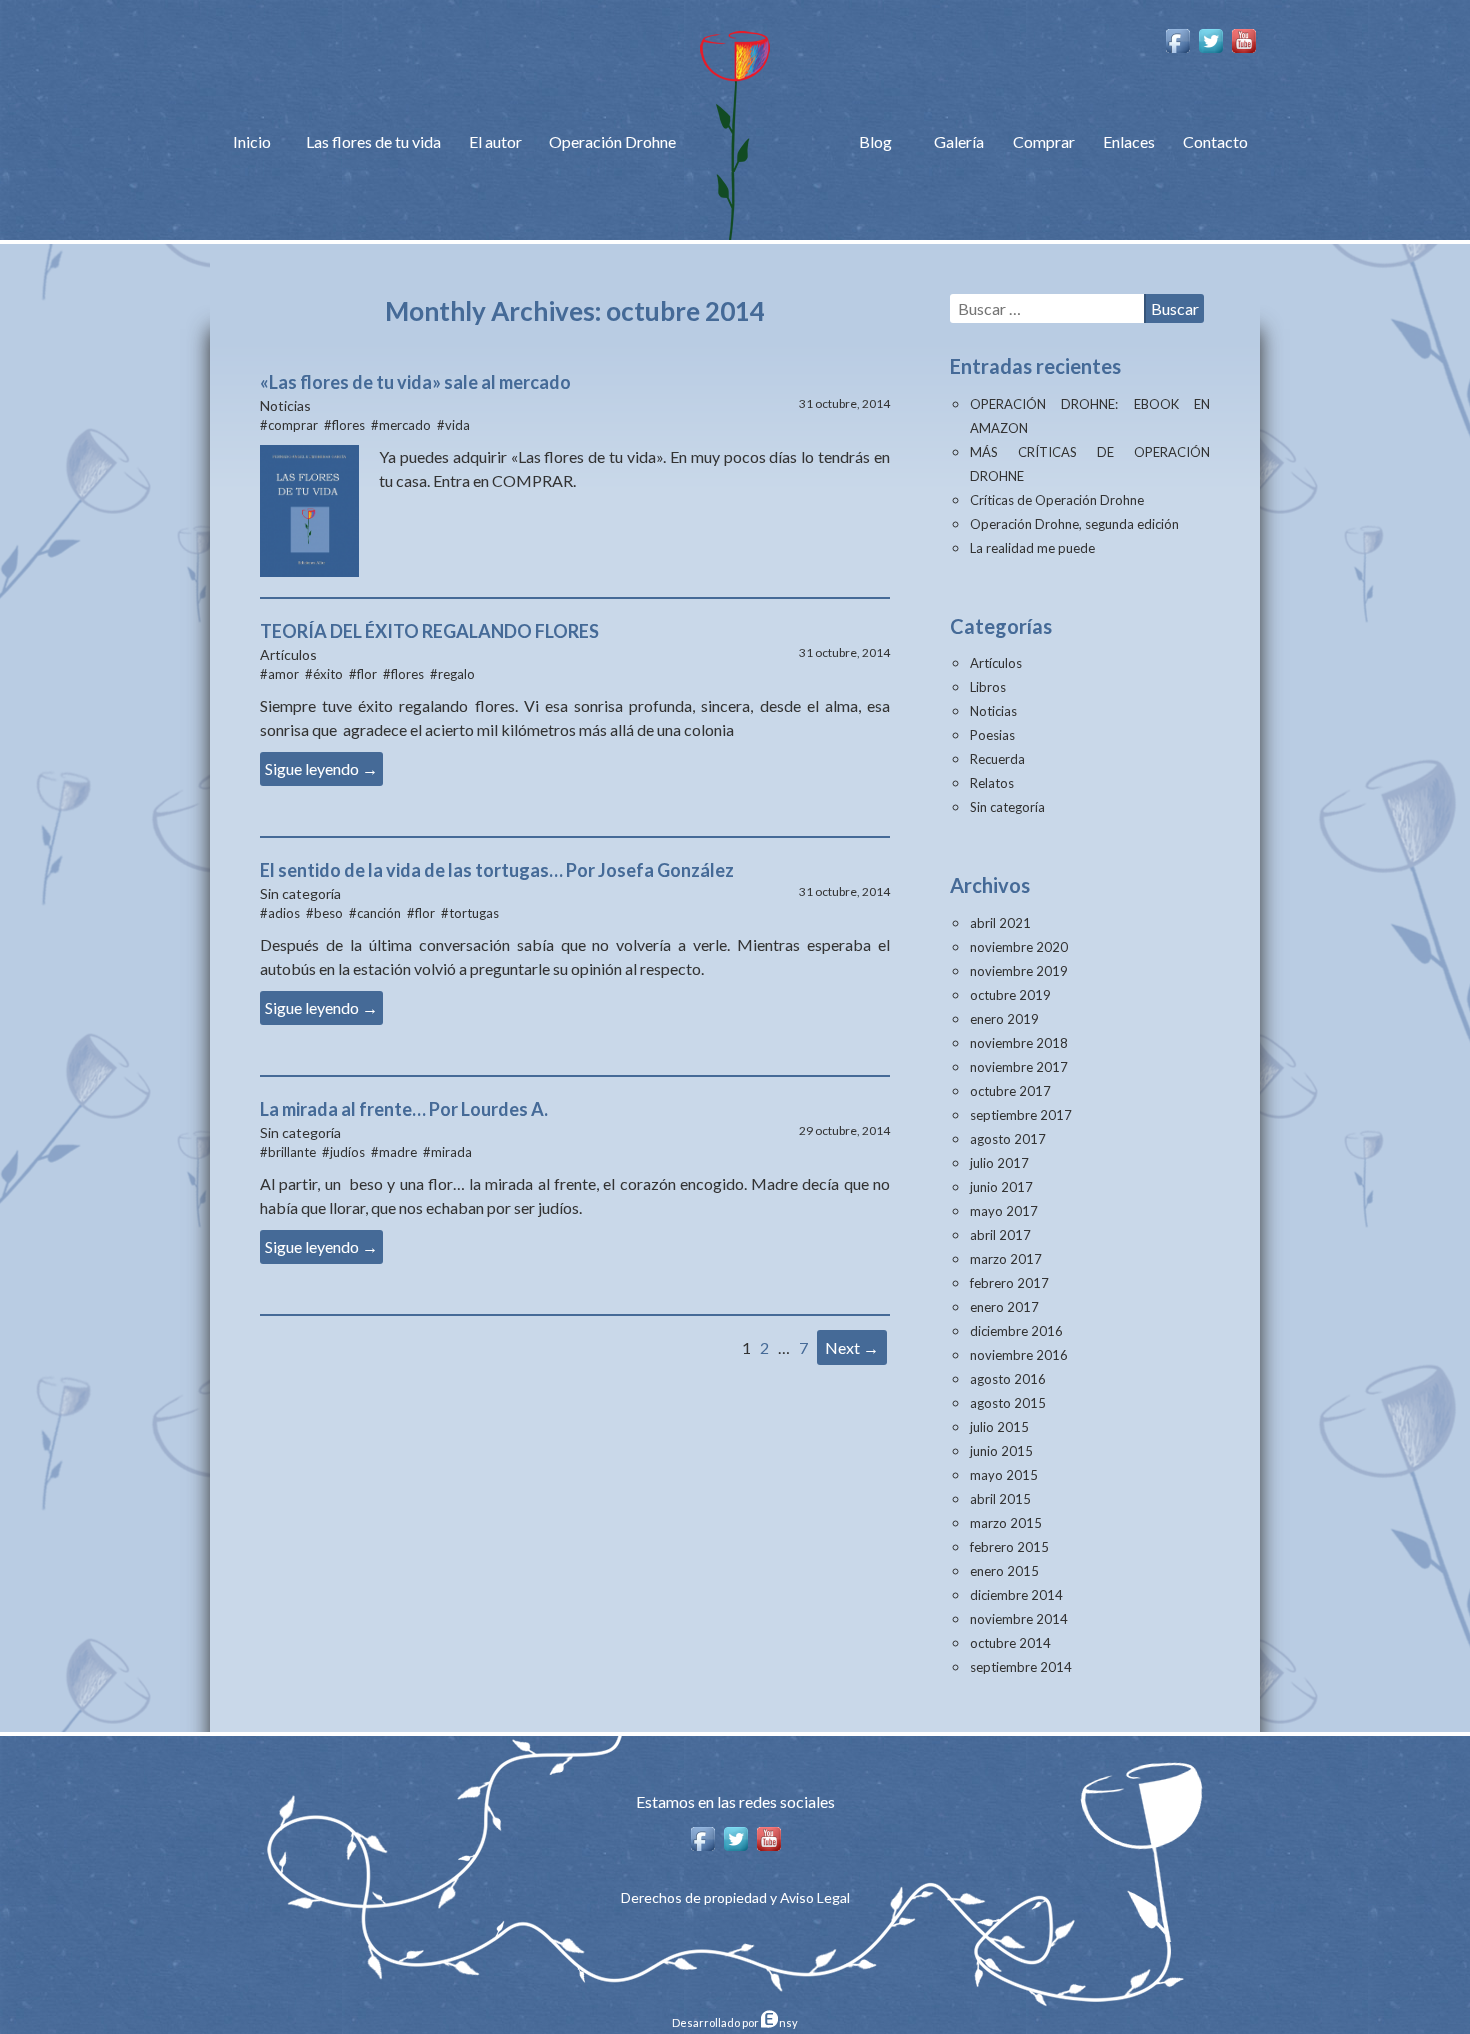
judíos (347, 1152)
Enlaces (1129, 141)
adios (284, 913)
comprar (293, 425)
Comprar (1044, 141)
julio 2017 (999, 1163)
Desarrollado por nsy (735, 2022)
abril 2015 (1000, 1499)
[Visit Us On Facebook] (1177, 38)
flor (367, 674)
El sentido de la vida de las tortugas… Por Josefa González (497, 870)
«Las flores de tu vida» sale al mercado (415, 382)
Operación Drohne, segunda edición (1074, 524)
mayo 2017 (1004, 1211)
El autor (495, 141)
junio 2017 (1001, 1187)
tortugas (474, 913)
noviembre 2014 (1019, 1619)
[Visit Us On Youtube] (1243, 38)
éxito (328, 674)
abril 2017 (1000, 1235)
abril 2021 (1000, 923)
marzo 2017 (1006, 1259)
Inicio (252, 141)
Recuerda (997, 759)
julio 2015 (999, 1427)
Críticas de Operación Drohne (1057, 500)
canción (379, 913)
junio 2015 (1001, 1451)
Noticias (993, 711)
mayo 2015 (1004, 1475)
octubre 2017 (1010, 1091)
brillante (292, 1152)
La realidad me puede (1032, 548)
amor (283, 674)
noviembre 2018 (1019, 1043)
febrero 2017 (1009, 1283)
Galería (959, 141)
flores (348, 425)
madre (398, 1152)
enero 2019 (1004, 1019)
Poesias (992, 735)
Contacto (1215, 141)
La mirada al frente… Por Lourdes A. (404, 1109)
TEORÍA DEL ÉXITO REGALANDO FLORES (429, 631)
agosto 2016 (1008, 1379)
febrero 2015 (1009, 1547)
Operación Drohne (612, 141)
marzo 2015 (1006, 1523)
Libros (988, 687)
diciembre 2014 (1016, 1595)
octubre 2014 (1010, 1643)
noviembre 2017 (1019, 1067)
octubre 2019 (1010, 995)
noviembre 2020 (1019, 947)
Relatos (992, 783)
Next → (852, 1347)
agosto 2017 (1008, 1139)
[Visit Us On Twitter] (1210, 38)
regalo (456, 674)
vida (457, 425)
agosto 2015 (1008, 1403)
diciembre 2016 (1016, 1331)
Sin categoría (1007, 807)
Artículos (996, 663)
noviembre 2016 (1019, 1355)
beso (328, 913)
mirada (451, 1152)
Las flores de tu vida (373, 141)
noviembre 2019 (1019, 971)
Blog (875, 141)
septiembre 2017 (1021, 1115)
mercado (405, 425)
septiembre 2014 (1021, 1667)
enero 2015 (1004, 1571)
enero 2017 (1004, 1307)
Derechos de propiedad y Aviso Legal (735, 1897)
